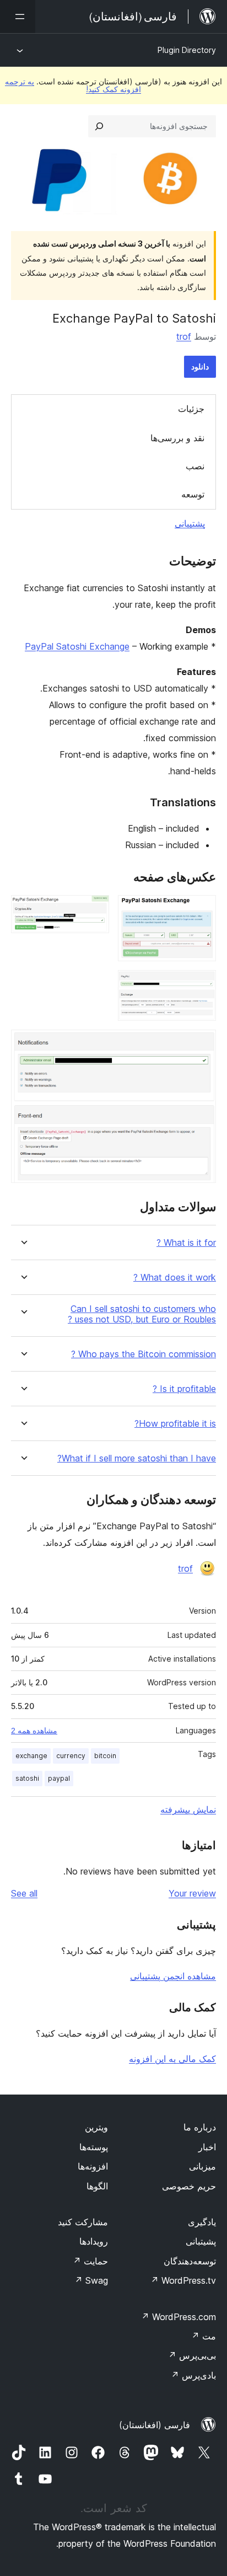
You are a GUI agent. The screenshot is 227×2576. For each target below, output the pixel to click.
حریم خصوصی (189, 2186)
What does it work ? (175, 1278)
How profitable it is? (175, 1424)
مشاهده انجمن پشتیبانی (173, 1976)
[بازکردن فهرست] (18, 17)
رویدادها (94, 2241)
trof (184, 336)
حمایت (90, 2261)
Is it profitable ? (184, 1389)
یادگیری (202, 2222)
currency (71, 1756)
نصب (195, 466)
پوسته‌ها (94, 2147)
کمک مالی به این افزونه (172, 2059)
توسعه (193, 494)
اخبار (207, 2147)
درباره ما (200, 2127)
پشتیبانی (190, 523)
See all (24, 1893)
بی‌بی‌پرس (192, 2355)
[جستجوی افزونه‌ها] (99, 126)
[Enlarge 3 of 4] (201, 985)
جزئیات (191, 409)
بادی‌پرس (193, 2375)
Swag (91, 2280)
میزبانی (202, 2166)
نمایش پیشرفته (188, 1809)
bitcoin (105, 1756)
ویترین (96, 2127)
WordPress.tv (183, 2280)
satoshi (27, 1778)
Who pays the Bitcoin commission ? (144, 1354)
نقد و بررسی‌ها (177, 438)
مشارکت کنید (83, 2222)
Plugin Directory (187, 50)
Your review (192, 1893)
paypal (59, 1778)
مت (204, 2336)
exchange (31, 1756)
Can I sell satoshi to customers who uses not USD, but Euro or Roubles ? (142, 1314)
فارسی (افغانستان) (155, 2425)
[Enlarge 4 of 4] (201, 1045)
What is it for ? (186, 1243)
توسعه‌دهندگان (190, 2261)
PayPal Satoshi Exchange (77, 646)
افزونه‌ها (93, 2166)
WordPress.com (179, 2317)
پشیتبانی (201, 2241)
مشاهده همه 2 (34, 1731)
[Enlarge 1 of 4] (201, 910)
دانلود (200, 366)
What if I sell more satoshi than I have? (137, 1458)
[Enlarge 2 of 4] (94, 910)
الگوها (97, 2186)
